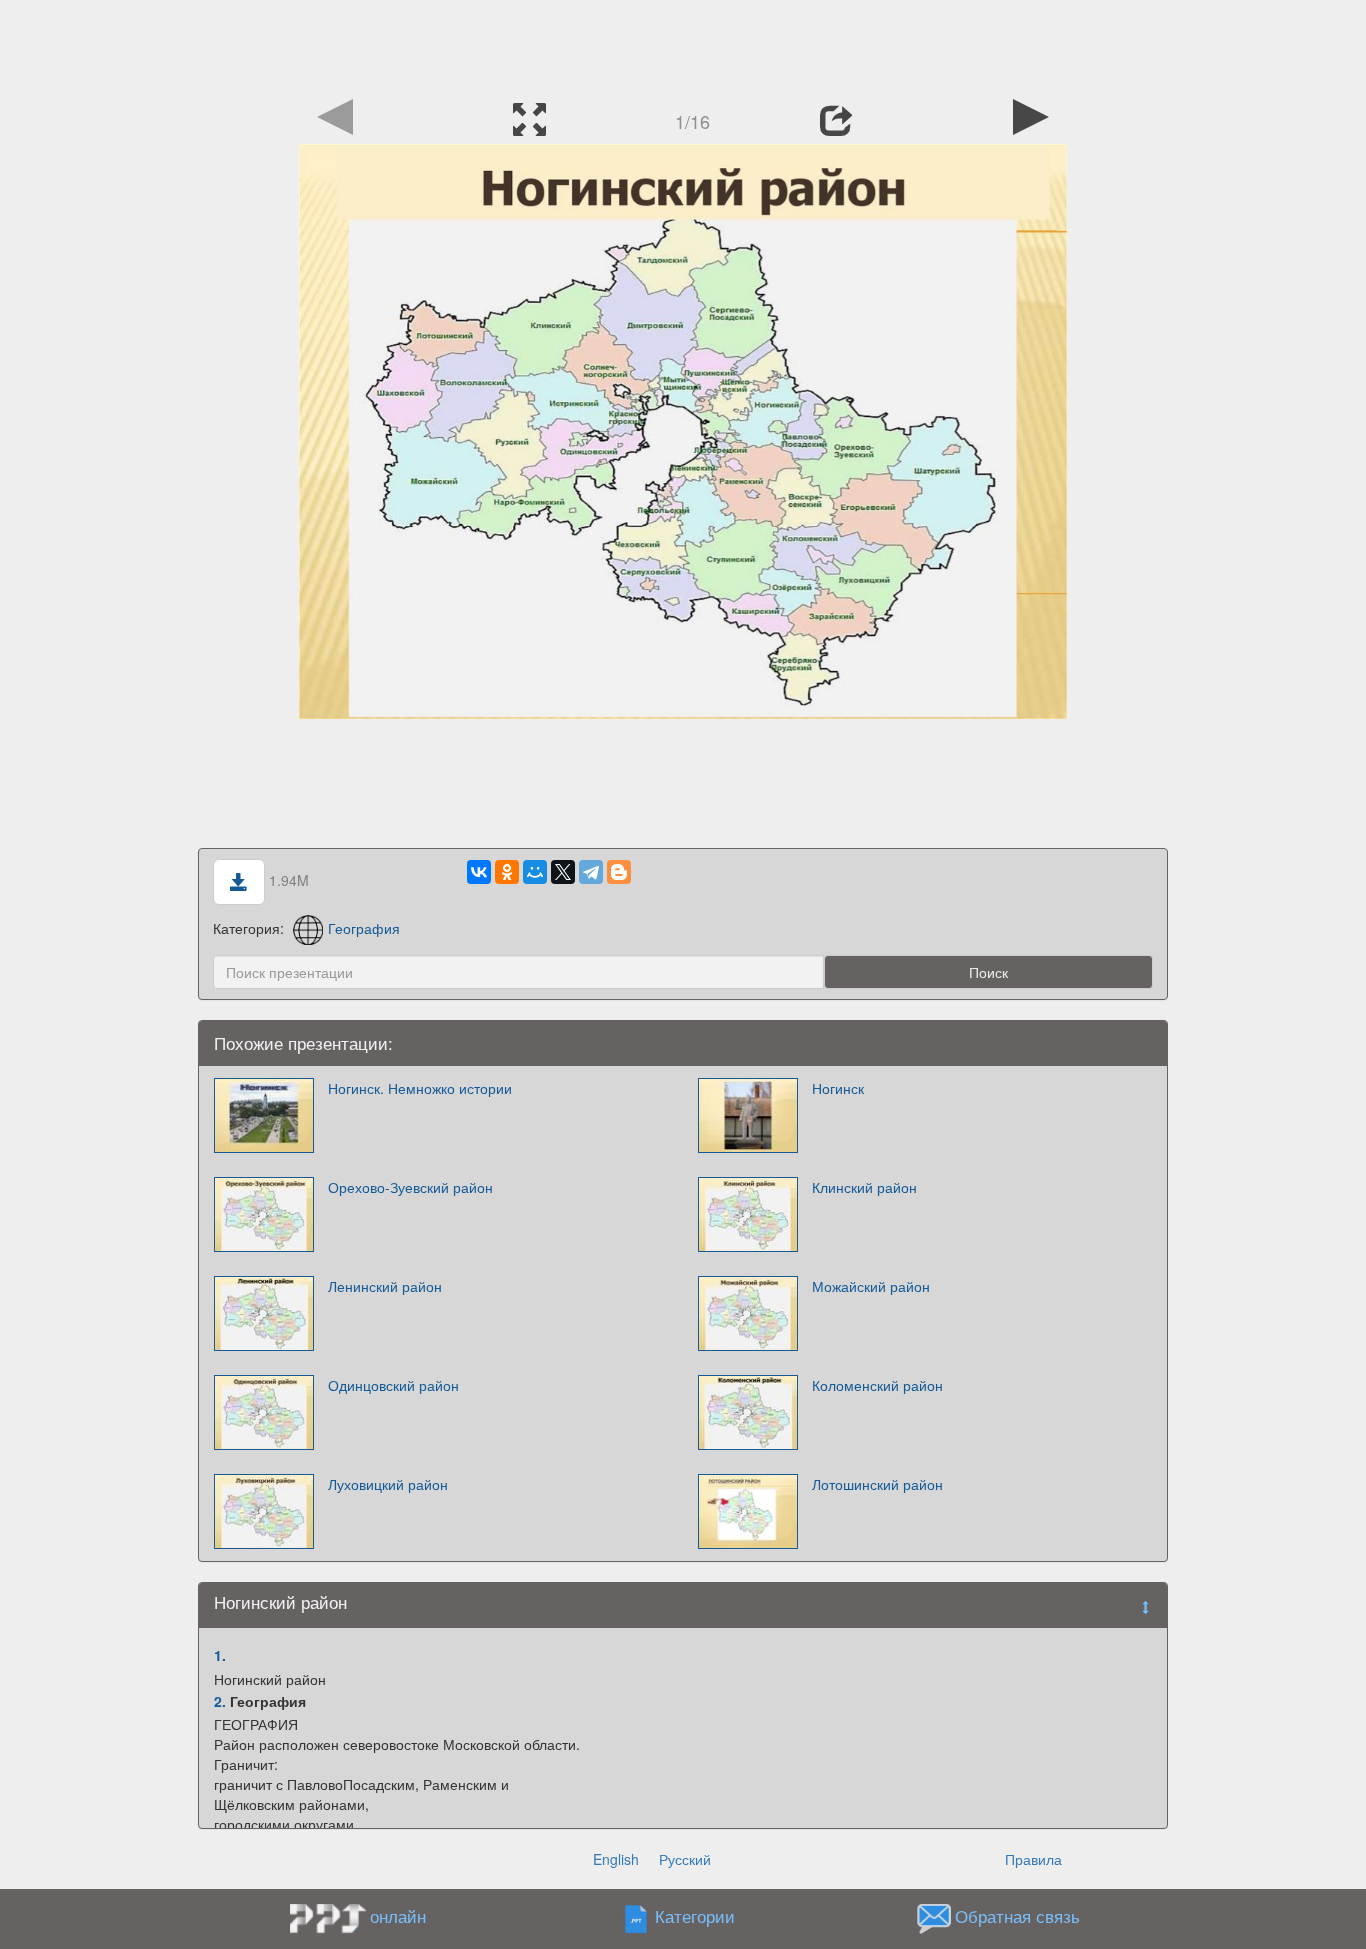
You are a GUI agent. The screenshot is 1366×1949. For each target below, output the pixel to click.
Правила (1033, 1859)
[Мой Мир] (535, 872)
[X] (563, 872)
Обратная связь (1017, 1917)
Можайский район (871, 1286)
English (616, 1859)
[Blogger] (619, 872)
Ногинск (838, 1088)
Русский (685, 1859)
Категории (695, 1917)
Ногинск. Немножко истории (420, 1088)
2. (220, 1701)
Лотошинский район (877, 1484)
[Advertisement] (683, 45)
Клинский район (864, 1187)
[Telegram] (591, 872)
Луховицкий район (388, 1484)
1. (220, 1655)
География (364, 928)
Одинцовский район (393, 1385)
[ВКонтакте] (479, 872)
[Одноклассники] (507, 872)
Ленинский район (385, 1286)
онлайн (398, 1916)
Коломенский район (877, 1385)
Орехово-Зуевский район (410, 1187)
